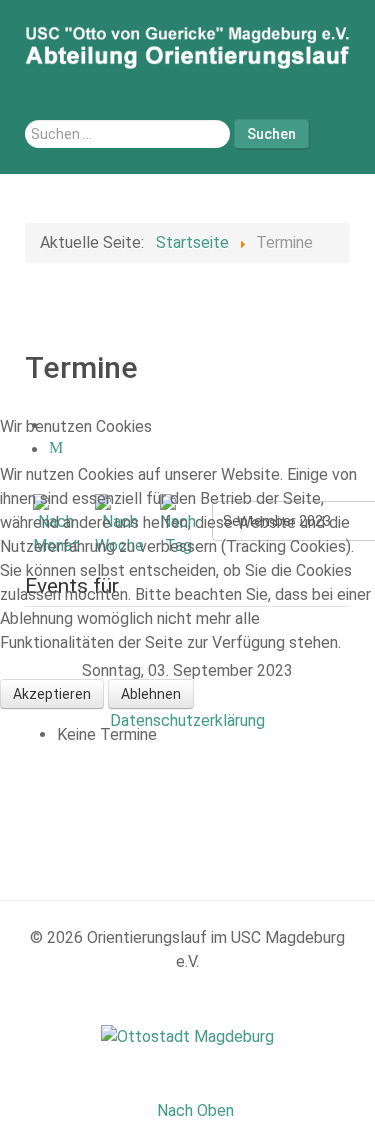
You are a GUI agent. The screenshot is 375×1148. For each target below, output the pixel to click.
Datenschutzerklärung (187, 720)
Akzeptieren (52, 694)
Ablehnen (151, 694)
